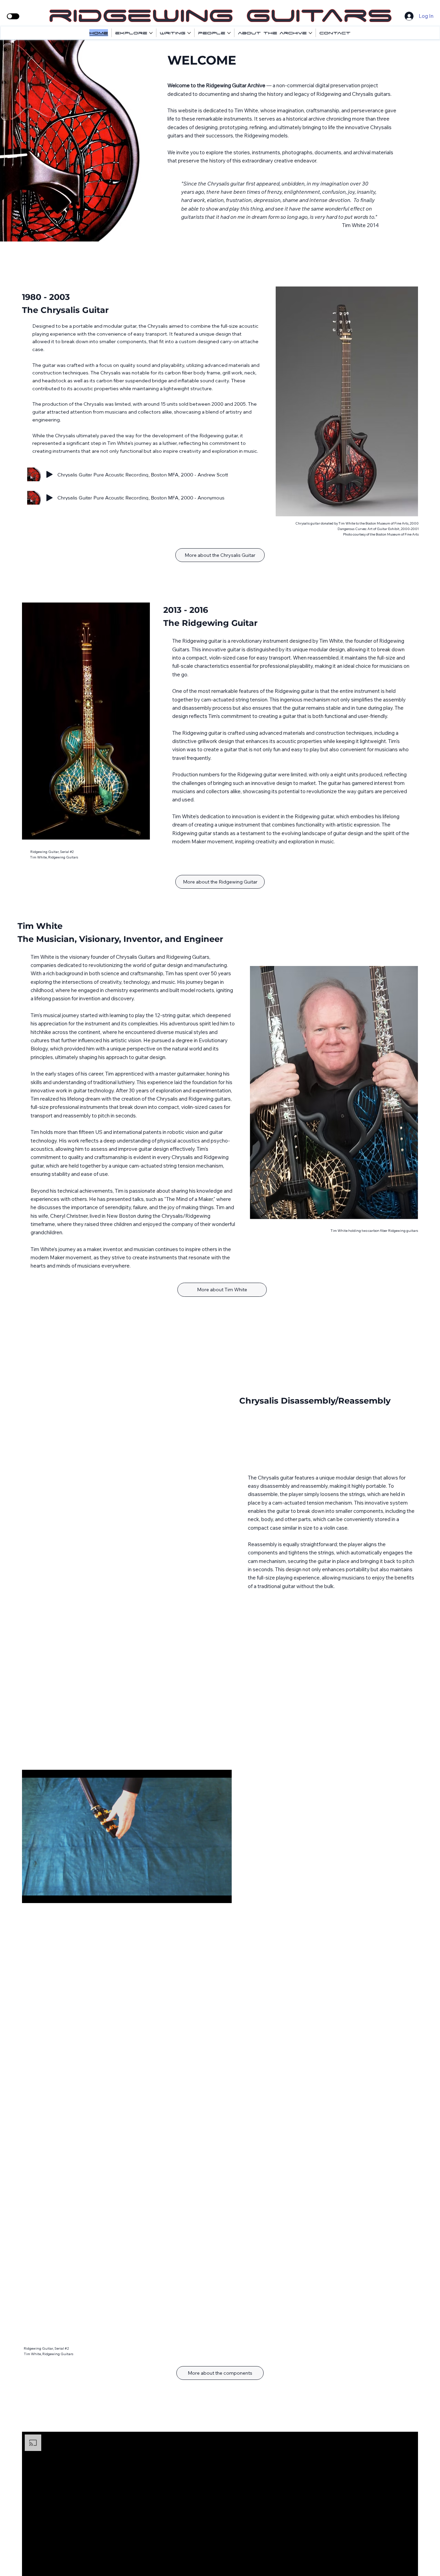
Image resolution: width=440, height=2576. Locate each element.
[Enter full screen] (222, 1894)
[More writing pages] (189, 33)
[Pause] (31, 1894)
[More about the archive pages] (310, 33)
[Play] (49, 474)
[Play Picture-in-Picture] (211, 1894)
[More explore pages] (151, 33)
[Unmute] (43, 1894)
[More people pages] (229, 33)
